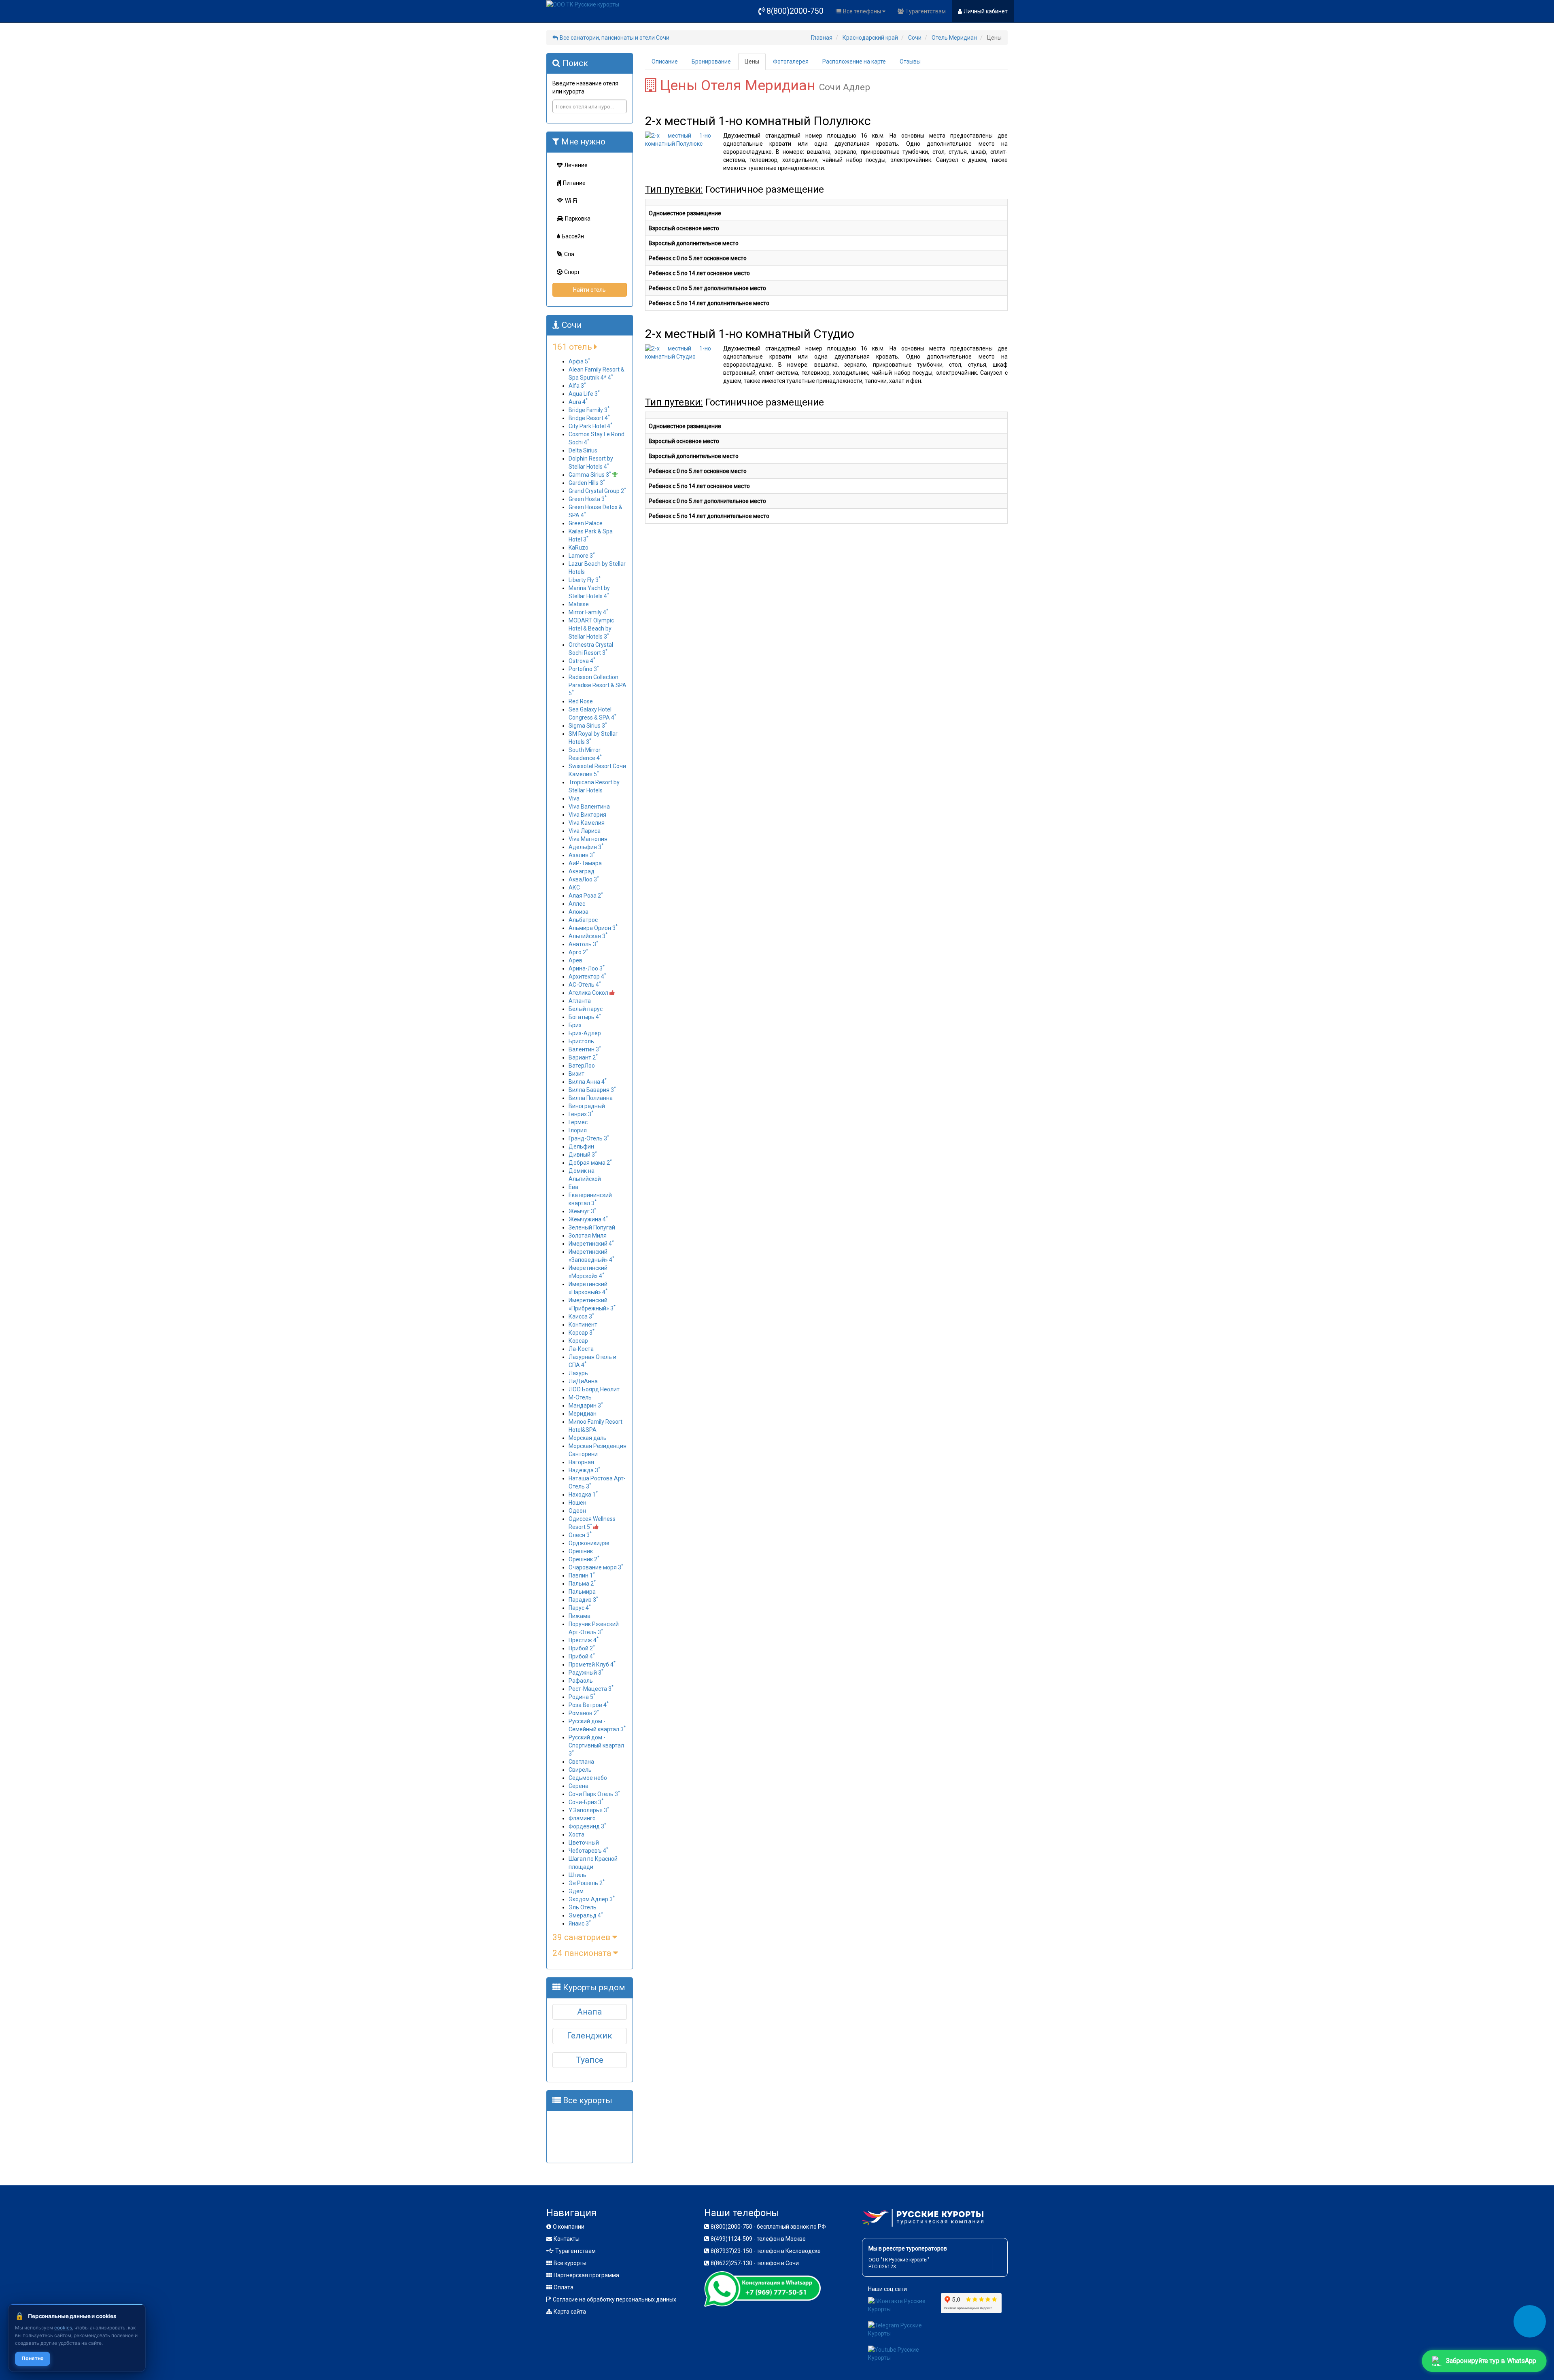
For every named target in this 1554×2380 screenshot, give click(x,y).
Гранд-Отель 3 (589, 1138)
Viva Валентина (589, 807)
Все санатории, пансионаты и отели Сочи (615, 38)
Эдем (576, 1891)
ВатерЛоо (582, 1066)
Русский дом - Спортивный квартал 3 (596, 1745)
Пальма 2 (582, 1584)
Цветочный (584, 1843)
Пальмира (582, 1592)
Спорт (572, 272)
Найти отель (589, 290)
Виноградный (587, 1106)
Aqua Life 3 (584, 394)
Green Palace (586, 523)
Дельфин (581, 1146)
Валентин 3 (585, 1049)
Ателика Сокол (589, 993)
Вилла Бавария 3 (592, 1090)
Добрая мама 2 (590, 1163)
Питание (574, 183)
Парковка (578, 219)
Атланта (580, 1001)
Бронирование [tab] (711, 62)
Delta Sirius (583, 450)
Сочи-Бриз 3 (586, 1802)
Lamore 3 (582, 556)
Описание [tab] (665, 62)
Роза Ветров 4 (589, 1705)
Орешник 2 (584, 1559)
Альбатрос (583, 920)
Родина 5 (582, 1697)
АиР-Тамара (585, 863)
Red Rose (581, 701)
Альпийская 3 (588, 936)
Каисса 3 (581, 1316)
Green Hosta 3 (588, 499)
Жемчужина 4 (588, 1219)
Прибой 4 (582, 1656)
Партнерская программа (586, 2275)
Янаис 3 (580, 1924)
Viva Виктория (587, 815)
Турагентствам (926, 11)
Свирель (580, 1770)
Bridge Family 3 (589, 410)
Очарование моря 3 (596, 1567)
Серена (579, 1786)
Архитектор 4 (587, 977)
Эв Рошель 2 (587, 1883)
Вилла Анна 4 (588, 1082)
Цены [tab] (752, 62)
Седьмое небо (588, 1778)
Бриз (575, 1025)
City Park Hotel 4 (590, 426)
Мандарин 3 (586, 1405)
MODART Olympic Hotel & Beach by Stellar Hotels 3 (591, 628)
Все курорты (570, 2263)
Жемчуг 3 (582, 1211)
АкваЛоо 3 (584, 879)
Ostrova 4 (582, 661)
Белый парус (586, 1009)
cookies (63, 2328)
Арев (575, 960)
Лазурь (578, 1373)
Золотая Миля (588, 1236)
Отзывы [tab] (910, 62)
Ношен (577, 1503)
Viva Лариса (585, 831)
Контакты (567, 2239)
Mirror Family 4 (588, 612)
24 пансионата (583, 1953)
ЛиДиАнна (583, 1381)
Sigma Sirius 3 (588, 726)
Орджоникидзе (589, 1543)
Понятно (33, 2358)
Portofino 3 (584, 669)
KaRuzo (579, 548)
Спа (569, 254)
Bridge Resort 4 (589, 418)
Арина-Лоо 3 (587, 968)
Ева (573, 1187)
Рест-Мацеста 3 (591, 1689)
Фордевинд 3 (587, 1826)
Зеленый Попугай (592, 1227)
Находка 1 (583, 1495)
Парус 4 (580, 1608)
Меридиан (583, 1414)
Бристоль (581, 1041)
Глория (578, 1130)
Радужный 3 (586, 1673)
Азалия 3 (582, 855)
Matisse (579, 604)
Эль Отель (583, 1907)
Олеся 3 (580, 1535)
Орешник (581, 1551)
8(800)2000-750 (795, 11)
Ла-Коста (581, 1349)
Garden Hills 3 (587, 483)
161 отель (573, 347)
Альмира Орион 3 (593, 928)
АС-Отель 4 (585, 985)
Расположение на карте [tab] (854, 62)
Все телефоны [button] (863, 11)
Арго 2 (578, 952)
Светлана (581, 1762)
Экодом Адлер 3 (592, 1899)
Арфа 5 (579, 361)
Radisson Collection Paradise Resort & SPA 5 (598, 685)
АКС (574, 887)
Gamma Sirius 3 (590, 475)
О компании (569, 2227)
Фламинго (582, 1818)
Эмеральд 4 (586, 1915)
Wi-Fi (571, 201)
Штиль (577, 1875)
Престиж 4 (584, 1640)
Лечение (576, 165)
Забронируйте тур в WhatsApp (1491, 2361)
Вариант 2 (583, 1057)
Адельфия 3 (586, 847)
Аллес (577, 904)
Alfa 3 (577, 386)
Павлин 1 (582, 1575)
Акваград (582, 871)
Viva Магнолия (588, 839)
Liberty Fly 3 (585, 580)
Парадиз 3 (583, 1600)
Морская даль (588, 1438)
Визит (576, 1074)
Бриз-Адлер (585, 1033)
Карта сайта (570, 2312)
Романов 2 (584, 1713)
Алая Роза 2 (586, 896)
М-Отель (580, 1397)
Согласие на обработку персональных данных (615, 2299)
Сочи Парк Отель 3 (594, 1794)
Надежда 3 (584, 1470)
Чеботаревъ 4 (588, 1851)
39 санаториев (582, 1937)
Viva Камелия (587, 823)
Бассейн (573, 236)
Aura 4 (578, 402)
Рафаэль (581, 1681)
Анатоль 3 (583, 944)
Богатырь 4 (585, 1017)
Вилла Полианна (591, 1098)
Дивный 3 (583, 1155)
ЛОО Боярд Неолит (594, 1389)
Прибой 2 (582, 1648)
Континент (583, 1325)
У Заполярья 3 (589, 1810)
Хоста (576, 1834)
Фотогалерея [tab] (791, 62)
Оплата (564, 2287)
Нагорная (581, 1462)
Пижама (580, 1616)
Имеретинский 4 (591, 1244)
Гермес (578, 1122)
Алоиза (579, 912)
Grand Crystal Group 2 (597, 491)
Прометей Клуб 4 (592, 1665)
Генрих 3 (581, 1114)
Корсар (578, 1341)
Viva (574, 798)
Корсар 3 (582, 1333)
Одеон (577, 1511)
